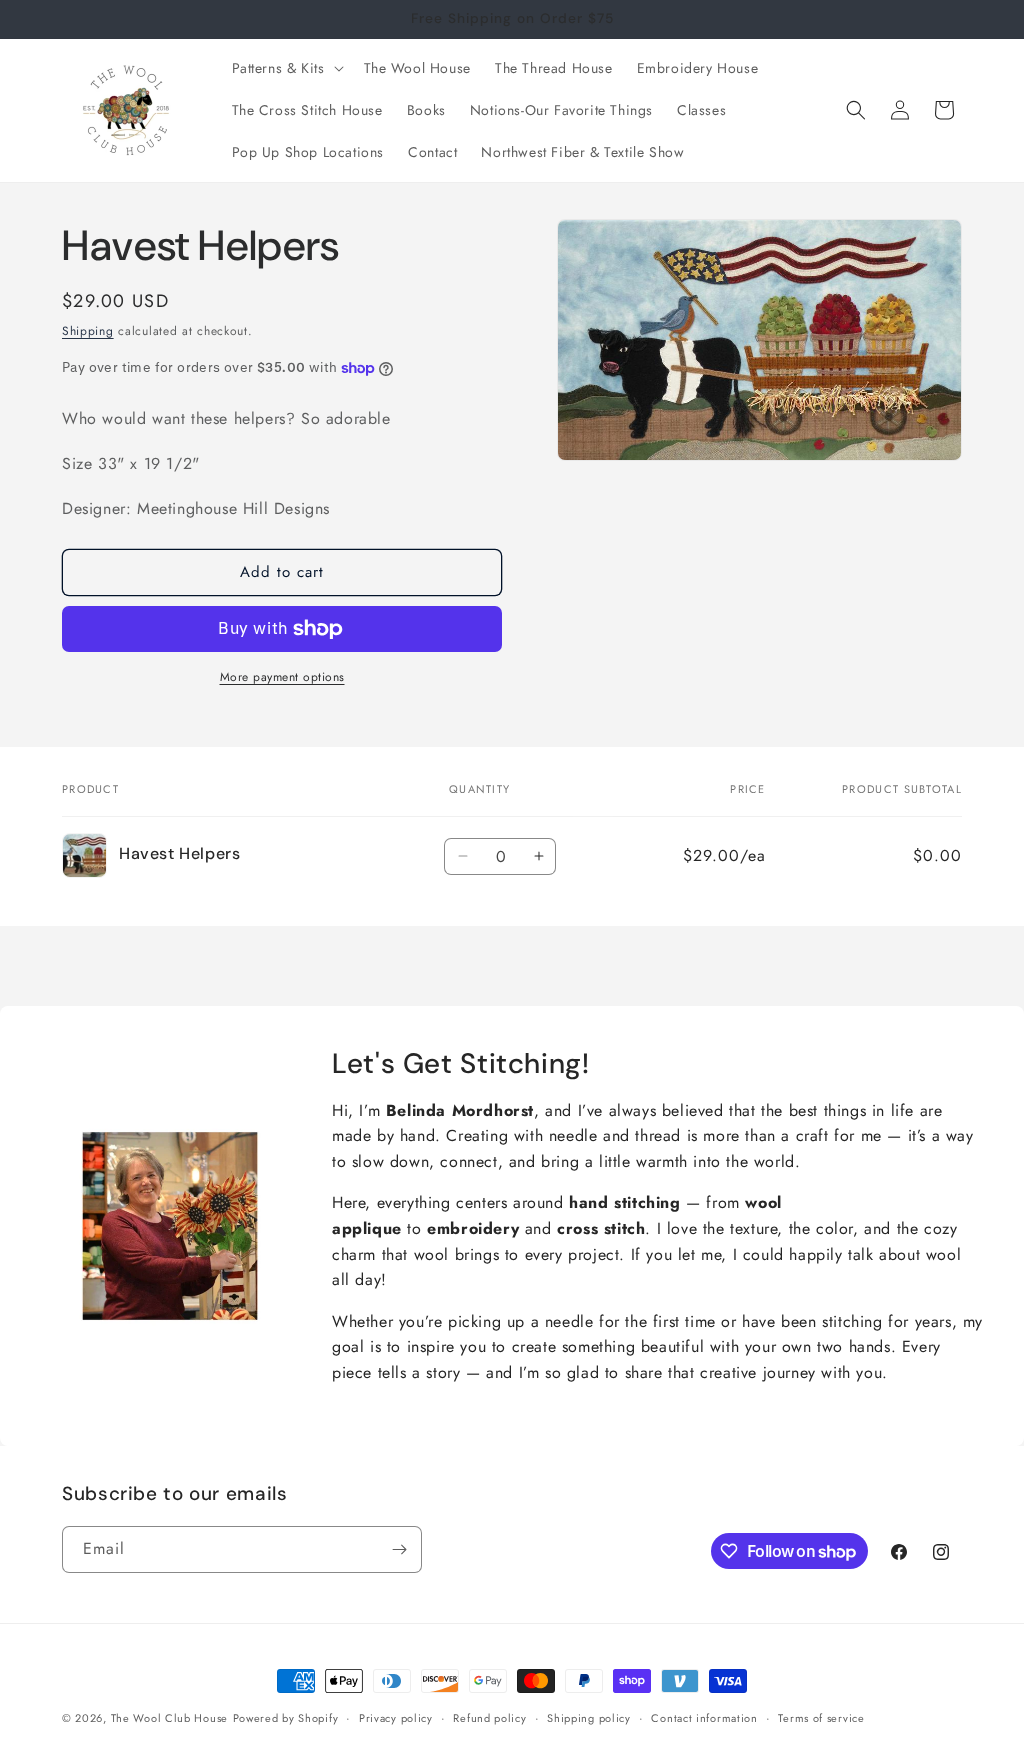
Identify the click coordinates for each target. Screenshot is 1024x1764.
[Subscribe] (399, 1549)
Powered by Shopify (286, 1718)
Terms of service (821, 1718)
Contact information (704, 1718)
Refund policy (489, 1718)
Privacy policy (396, 1718)
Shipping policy (589, 1718)
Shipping (88, 331)
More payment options (282, 677)
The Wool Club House (169, 1718)
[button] (286, 68)
